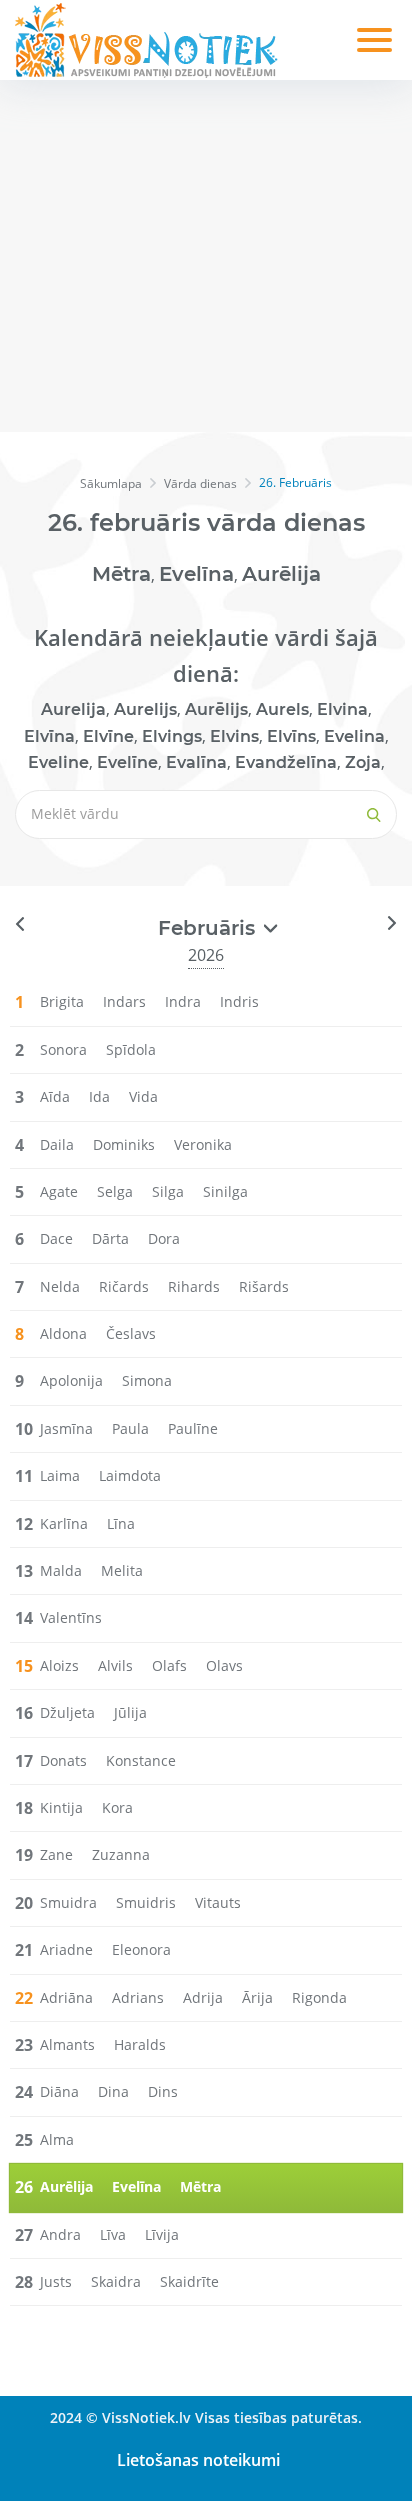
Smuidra (68, 1902)
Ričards (124, 1286)
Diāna (59, 2091)
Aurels (282, 709)
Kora (117, 1807)
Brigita (62, 1001)
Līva (113, 2234)
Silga (168, 1191)
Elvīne (108, 736)
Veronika (203, 1144)
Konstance (141, 1760)
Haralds (140, 2044)
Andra (60, 2234)
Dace (56, 1238)
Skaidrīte (189, 2281)
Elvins (234, 736)
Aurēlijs (216, 709)
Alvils (115, 1665)
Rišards (264, 1286)
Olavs (224, 1665)
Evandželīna (286, 762)
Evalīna (196, 762)
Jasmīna (66, 1428)
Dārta (110, 1238)
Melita (122, 1570)
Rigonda (319, 1997)
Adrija (203, 1997)
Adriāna (66, 1997)
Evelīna (196, 574)
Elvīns (291, 736)
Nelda (60, 1286)
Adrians (138, 1997)
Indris (239, 1001)
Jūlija (130, 1712)
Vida (143, 1096)
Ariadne (66, 1949)
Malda (61, 1570)
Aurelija (73, 709)
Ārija (257, 1997)
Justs (56, 2281)
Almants (67, 2044)
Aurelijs (145, 709)
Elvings (172, 736)
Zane (56, 1854)
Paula (130, 1428)
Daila (57, 1144)
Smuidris (146, 1902)
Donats (63, 1760)
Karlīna (64, 1523)
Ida (99, 1096)
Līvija (162, 2234)
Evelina (354, 736)
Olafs (169, 1665)
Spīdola (131, 1049)
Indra (183, 1001)
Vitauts (218, 1902)
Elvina (342, 709)
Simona (147, 1380)
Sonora (63, 1049)
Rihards (194, 1286)
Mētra (121, 574)
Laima (60, 1475)
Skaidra (116, 2281)
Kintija (61, 1807)
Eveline (58, 762)
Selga (115, 1191)
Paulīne (193, 1428)
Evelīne (127, 762)
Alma (57, 2139)
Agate (59, 1191)
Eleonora (141, 1949)
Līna (121, 1523)
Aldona (63, 1333)
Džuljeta (67, 1712)
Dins (163, 2091)
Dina (113, 2091)
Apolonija (71, 1380)
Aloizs (59, 1665)
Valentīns (71, 1617)
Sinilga (225, 1191)
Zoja (363, 762)
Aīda (55, 1096)
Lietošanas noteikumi (198, 2460)
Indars (124, 1001)
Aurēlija (281, 574)
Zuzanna (121, 1854)
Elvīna (49, 736)
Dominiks (124, 1144)
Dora (164, 1238)
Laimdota (130, 1475)
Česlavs (131, 1333)
